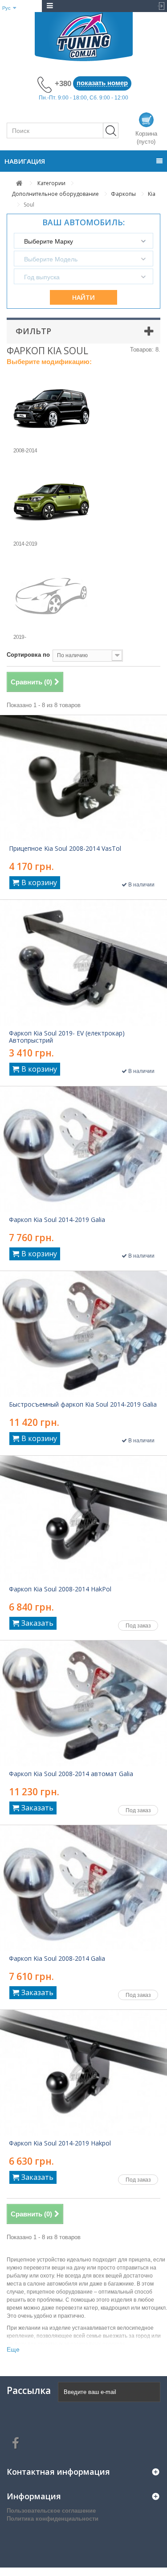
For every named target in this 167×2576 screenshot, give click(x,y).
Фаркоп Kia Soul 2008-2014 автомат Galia (71, 1774)
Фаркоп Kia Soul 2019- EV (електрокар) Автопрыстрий (67, 1037)
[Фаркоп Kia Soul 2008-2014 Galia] (83, 1888)
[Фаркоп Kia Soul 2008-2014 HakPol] (83, 1519)
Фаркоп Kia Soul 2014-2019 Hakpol (60, 2143)
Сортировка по (28, 655)
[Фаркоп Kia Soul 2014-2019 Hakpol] (83, 2073)
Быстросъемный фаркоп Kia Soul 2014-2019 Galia (83, 1404)
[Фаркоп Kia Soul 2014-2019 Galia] (83, 1149)
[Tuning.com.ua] (83, 37)
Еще (13, 2349)
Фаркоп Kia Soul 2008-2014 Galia (57, 1959)
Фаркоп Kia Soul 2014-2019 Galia (57, 1220)
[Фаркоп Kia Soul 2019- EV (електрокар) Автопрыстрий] (83, 963)
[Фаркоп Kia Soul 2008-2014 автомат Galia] (83, 1703)
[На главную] (19, 183)
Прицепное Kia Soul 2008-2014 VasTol (65, 849)
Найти (83, 297)
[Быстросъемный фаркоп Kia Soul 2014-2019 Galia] (83, 1334)
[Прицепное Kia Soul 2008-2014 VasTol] (83, 778)
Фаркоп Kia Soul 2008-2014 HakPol (60, 1589)
